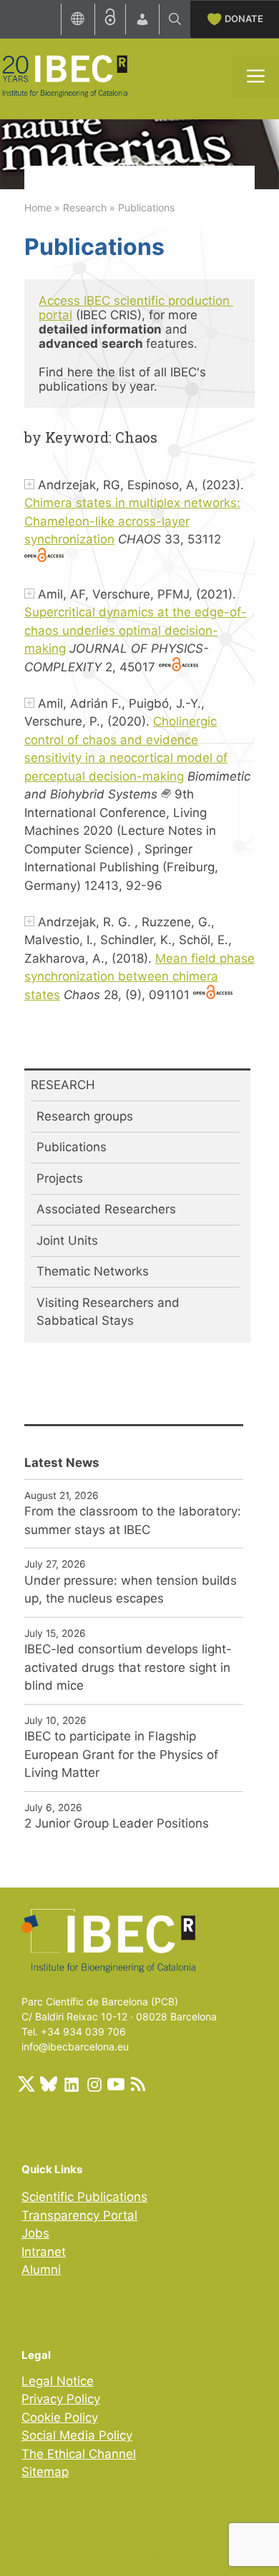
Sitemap (45, 2472)
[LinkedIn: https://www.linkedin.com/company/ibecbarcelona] (71, 2084)
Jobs (35, 2233)
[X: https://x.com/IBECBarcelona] (26, 2084)
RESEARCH (63, 1085)
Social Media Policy (77, 2435)
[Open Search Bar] (175, 19)
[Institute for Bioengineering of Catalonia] (64, 75)
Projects (60, 1178)
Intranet (44, 2252)
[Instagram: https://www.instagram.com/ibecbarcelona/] (94, 2084)
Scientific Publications (84, 2197)
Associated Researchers (106, 1209)
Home (38, 207)
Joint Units (67, 1241)
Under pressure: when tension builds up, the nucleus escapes (131, 1590)
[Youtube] (116, 2084)
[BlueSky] (49, 2084)
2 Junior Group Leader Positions (117, 1823)
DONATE (244, 19)
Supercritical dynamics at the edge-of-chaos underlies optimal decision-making (136, 630)
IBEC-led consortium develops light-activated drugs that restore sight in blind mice (128, 1667)
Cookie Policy (60, 2417)
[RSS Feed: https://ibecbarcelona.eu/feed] (138, 2084)
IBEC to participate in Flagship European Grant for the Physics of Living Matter (121, 1754)
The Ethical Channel (79, 2454)
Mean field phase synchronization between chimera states (139, 977)
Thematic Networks (93, 1271)
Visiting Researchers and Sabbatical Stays (108, 1312)
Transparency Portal (79, 2215)
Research (85, 207)
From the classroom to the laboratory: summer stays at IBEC (133, 1520)
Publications (72, 1147)
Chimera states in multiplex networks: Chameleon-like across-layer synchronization (132, 521)
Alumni (41, 2270)
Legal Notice (58, 2381)
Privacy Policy (61, 2399)
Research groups (85, 1116)
